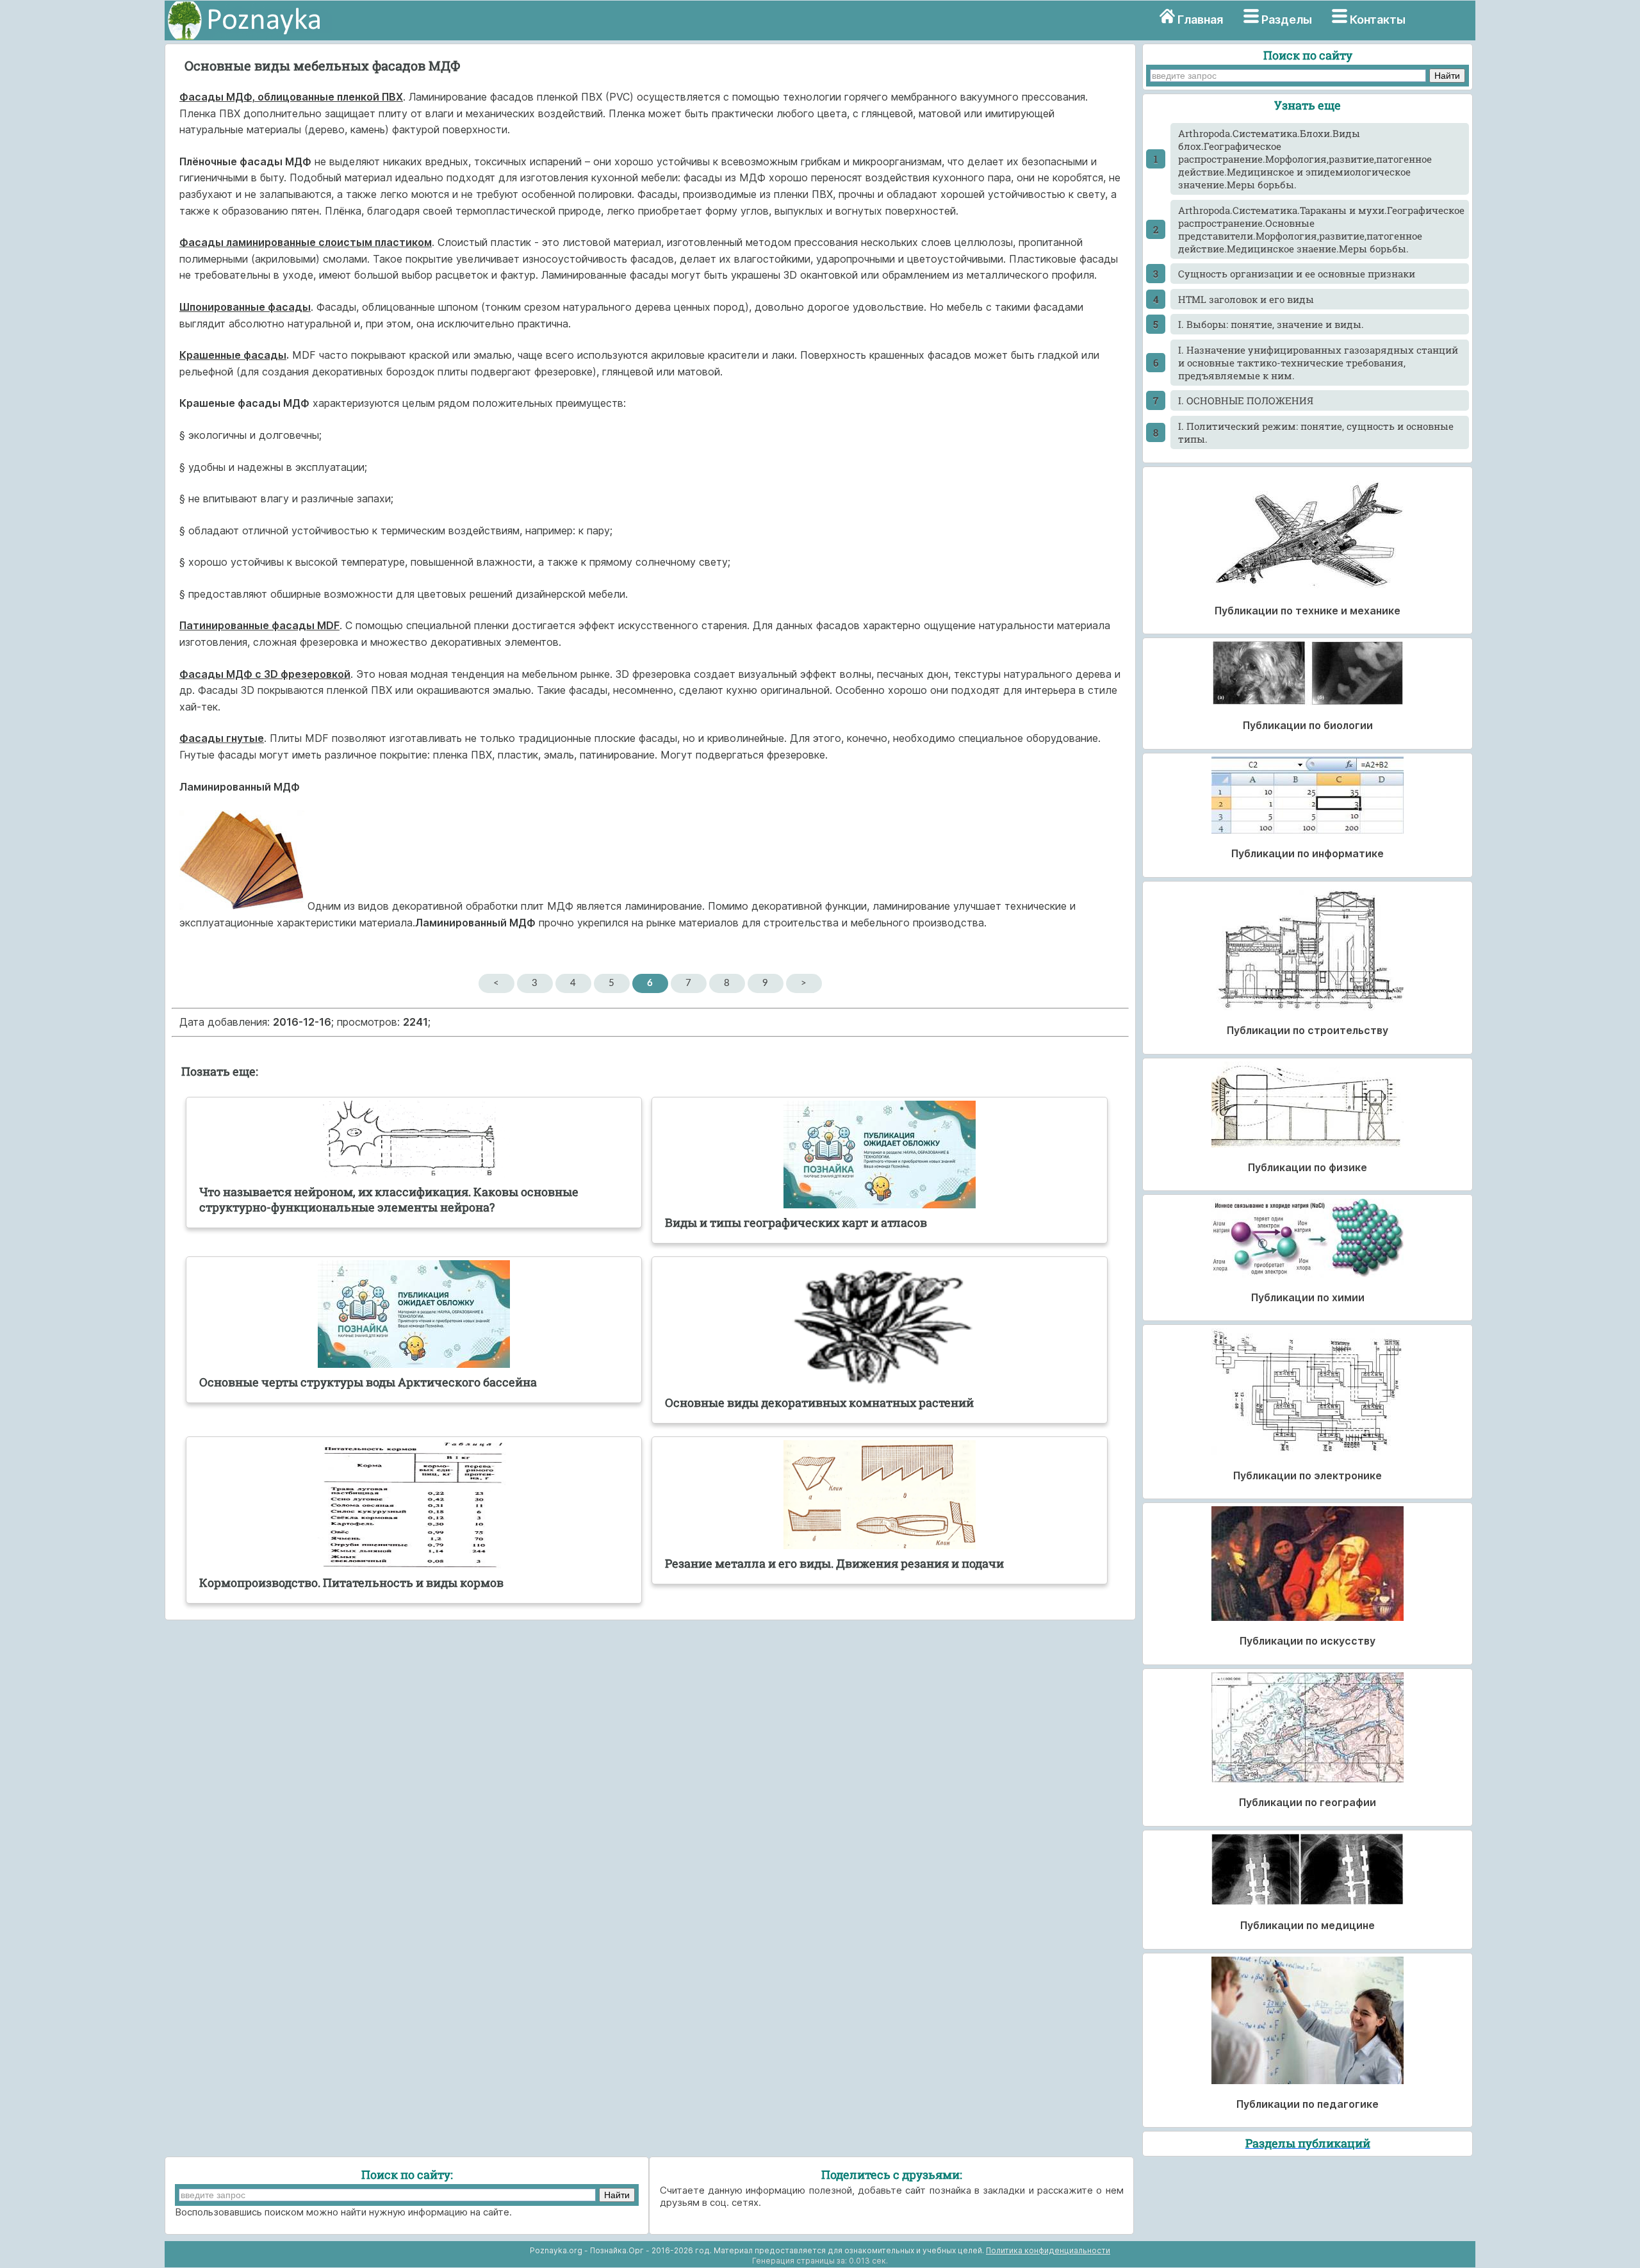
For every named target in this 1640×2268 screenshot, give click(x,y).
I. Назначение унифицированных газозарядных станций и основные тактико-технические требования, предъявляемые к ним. (1318, 363)
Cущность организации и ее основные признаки (1297, 274)
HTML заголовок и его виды (1246, 299)
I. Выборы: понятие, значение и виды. (1271, 324)
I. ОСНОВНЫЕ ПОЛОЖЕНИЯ (1246, 400)
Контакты (1378, 20)
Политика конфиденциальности (1048, 2250)
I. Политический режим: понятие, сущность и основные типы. (1316, 432)
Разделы (1287, 20)
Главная (1200, 20)
